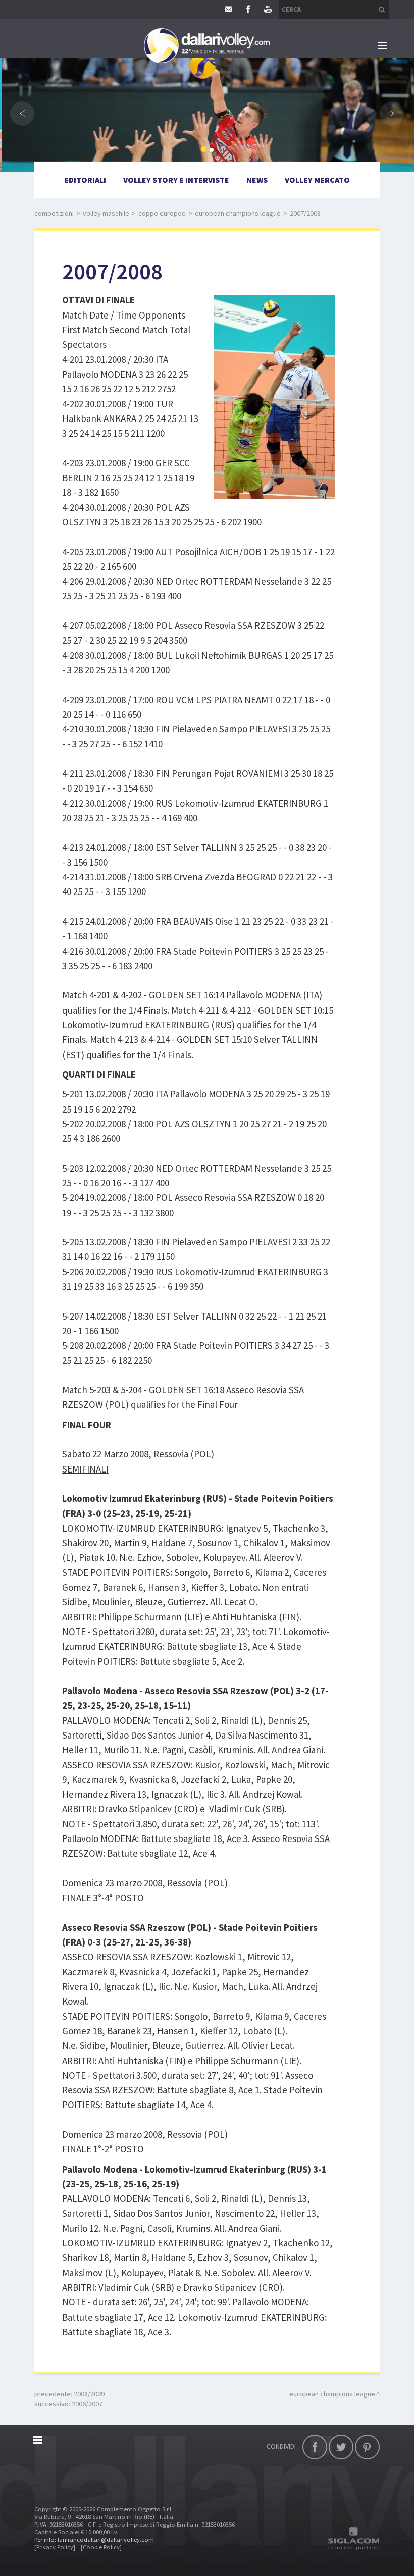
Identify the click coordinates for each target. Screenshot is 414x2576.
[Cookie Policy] (101, 2547)
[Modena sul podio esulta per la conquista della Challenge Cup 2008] (267, 395)
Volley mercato (317, 180)
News (257, 180)
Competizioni (54, 213)
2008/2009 (89, 2394)
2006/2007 (87, 2404)
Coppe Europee (162, 213)
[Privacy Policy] (55, 2547)
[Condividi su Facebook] (315, 2447)
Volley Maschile (106, 213)
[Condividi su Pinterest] (367, 2447)
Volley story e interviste (176, 180)
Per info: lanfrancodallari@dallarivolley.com (94, 2539)
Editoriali (85, 180)
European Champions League (238, 213)
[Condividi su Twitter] (341, 2447)
